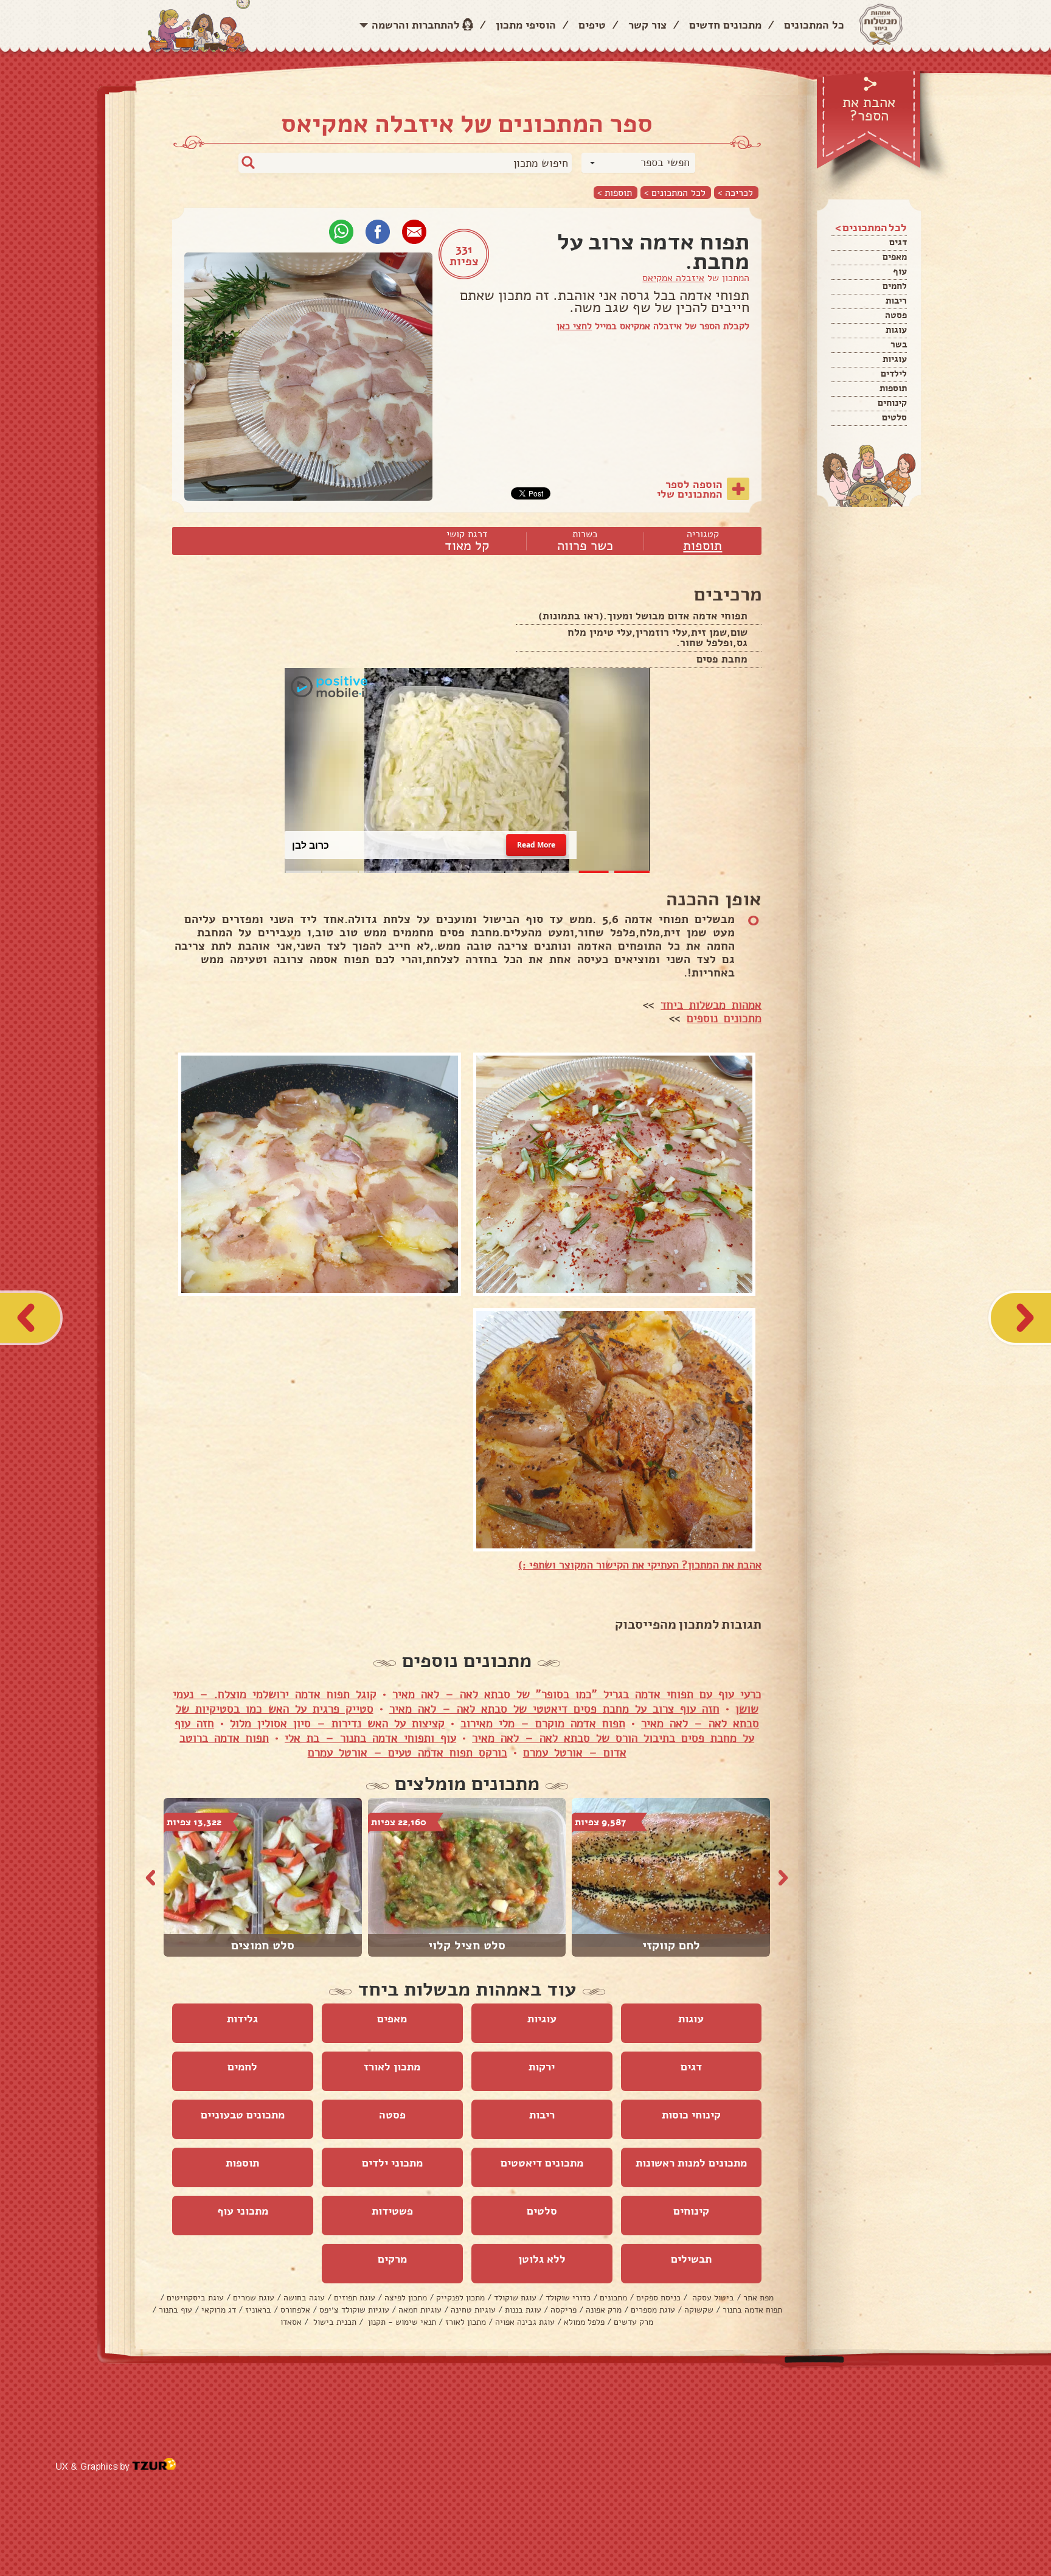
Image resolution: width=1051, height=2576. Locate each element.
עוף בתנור (175, 2310)
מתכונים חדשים (725, 25)
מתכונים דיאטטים (542, 2163)
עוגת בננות (523, 2310)
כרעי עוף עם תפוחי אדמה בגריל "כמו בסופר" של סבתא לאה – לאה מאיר (577, 1694)
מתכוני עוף (243, 2211)
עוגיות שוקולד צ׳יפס (354, 2310)
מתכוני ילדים (392, 2163)
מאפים (895, 257)
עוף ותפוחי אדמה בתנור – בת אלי (370, 1738)
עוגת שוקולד (515, 2298)
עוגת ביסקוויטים (195, 2298)
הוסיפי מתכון (526, 25)
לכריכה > (735, 193)
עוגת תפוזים (355, 2298)
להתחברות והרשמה (416, 25)
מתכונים (613, 2298)
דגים (898, 242)
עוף (900, 271)
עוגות (896, 330)
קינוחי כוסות (691, 2115)
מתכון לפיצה (406, 2298)
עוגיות (895, 359)
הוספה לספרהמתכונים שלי (690, 489)
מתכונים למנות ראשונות (691, 2163)
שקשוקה (699, 2310)
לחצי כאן (574, 326)
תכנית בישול (334, 2322)
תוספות (893, 388)
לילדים (894, 374)
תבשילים (691, 2259)
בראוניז (258, 2310)
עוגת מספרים (653, 2310)
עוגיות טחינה (473, 2310)
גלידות (242, 2019)
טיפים (592, 25)
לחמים (895, 286)
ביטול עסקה (712, 2298)
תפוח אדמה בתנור (752, 2310)
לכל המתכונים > (675, 193)
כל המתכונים (814, 25)
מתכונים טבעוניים (243, 2115)
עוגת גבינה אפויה (525, 2322)
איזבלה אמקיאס (673, 278)
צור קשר (647, 25)
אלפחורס (295, 2310)
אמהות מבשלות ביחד (711, 1005)
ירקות (542, 2067)
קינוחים (892, 403)
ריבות (896, 301)
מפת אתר (758, 2298)
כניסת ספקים (658, 2298)
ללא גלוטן (542, 2259)
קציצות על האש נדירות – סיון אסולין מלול (337, 1724)
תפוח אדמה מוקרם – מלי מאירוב (543, 1724)
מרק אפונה (604, 2310)
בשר (899, 344)
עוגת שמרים (254, 2298)
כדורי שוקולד (568, 2298)
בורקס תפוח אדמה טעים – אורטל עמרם (408, 1753)
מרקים (392, 2259)
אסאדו (291, 2322)
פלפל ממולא (584, 2322)
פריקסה (564, 2310)
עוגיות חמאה (420, 2310)
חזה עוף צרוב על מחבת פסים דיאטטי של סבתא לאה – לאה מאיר (554, 1709)
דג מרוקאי (219, 2310)
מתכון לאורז (392, 2067)
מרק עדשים (633, 2322)
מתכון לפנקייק (460, 2298)
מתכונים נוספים (724, 1018)
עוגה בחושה (304, 2298)
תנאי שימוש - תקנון (401, 2322)
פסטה (896, 315)
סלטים (894, 417)
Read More (536, 845)
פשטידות (392, 2211)
